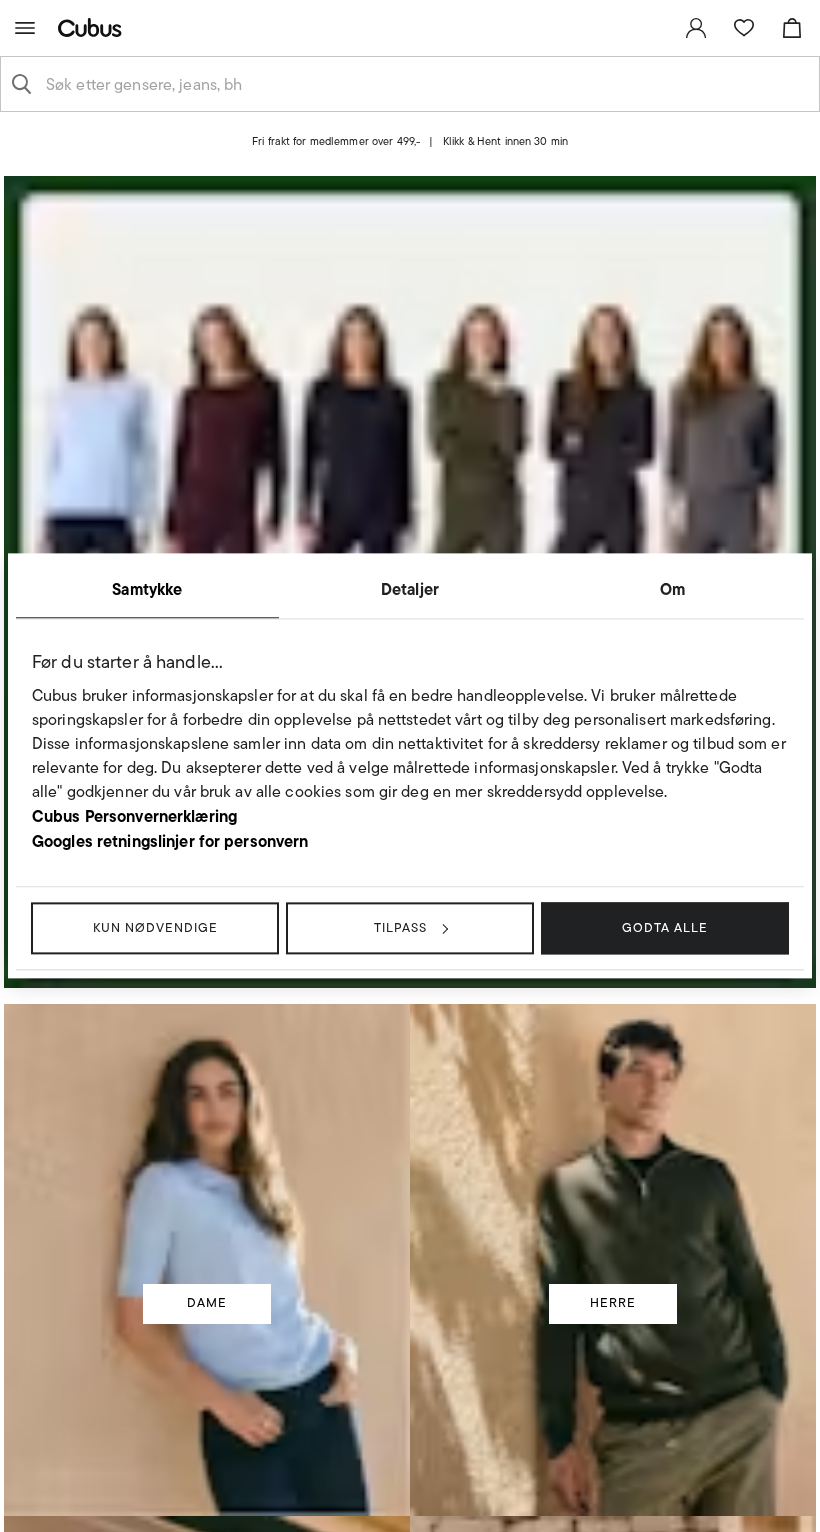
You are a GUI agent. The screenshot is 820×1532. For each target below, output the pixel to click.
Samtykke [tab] (147, 589)
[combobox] (426, 84)
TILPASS (400, 927)
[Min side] (696, 28)
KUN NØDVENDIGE (155, 927)
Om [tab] (672, 589)
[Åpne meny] (25, 28)
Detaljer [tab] (410, 589)
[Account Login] (392, 158)
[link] (696, 28)
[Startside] (94, 27)
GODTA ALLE (665, 927)
